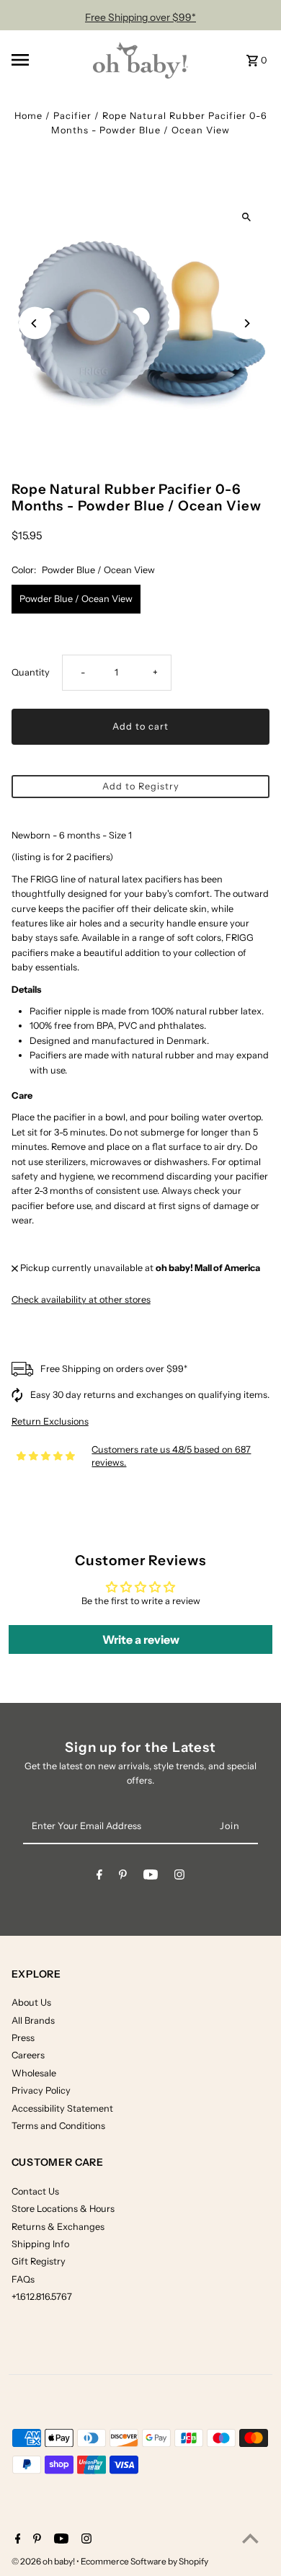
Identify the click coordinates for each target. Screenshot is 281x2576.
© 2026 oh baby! (44, 2561)
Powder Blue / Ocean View (76, 599)
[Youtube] (151, 1877)
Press (23, 2038)
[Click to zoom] (246, 217)
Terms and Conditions (58, 2126)
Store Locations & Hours (63, 2209)
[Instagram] (179, 1877)
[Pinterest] (123, 1877)
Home (28, 116)
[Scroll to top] (250, 2538)
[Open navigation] (44, 60)
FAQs (23, 2279)
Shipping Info (40, 2244)
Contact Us (35, 2191)
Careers (28, 2055)
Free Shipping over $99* (140, 17)
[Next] (246, 323)
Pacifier (72, 116)
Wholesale (34, 2073)
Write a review (141, 1639)
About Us (31, 2002)
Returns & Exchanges (58, 2227)
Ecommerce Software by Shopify (144, 2561)
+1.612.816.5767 (42, 2297)
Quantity (31, 672)
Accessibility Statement (62, 2108)
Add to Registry (141, 786)
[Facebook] (99, 1877)
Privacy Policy (41, 2090)
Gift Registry (39, 2261)
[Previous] (35, 323)
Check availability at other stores (81, 1300)
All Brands (33, 2020)
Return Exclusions (50, 1422)
